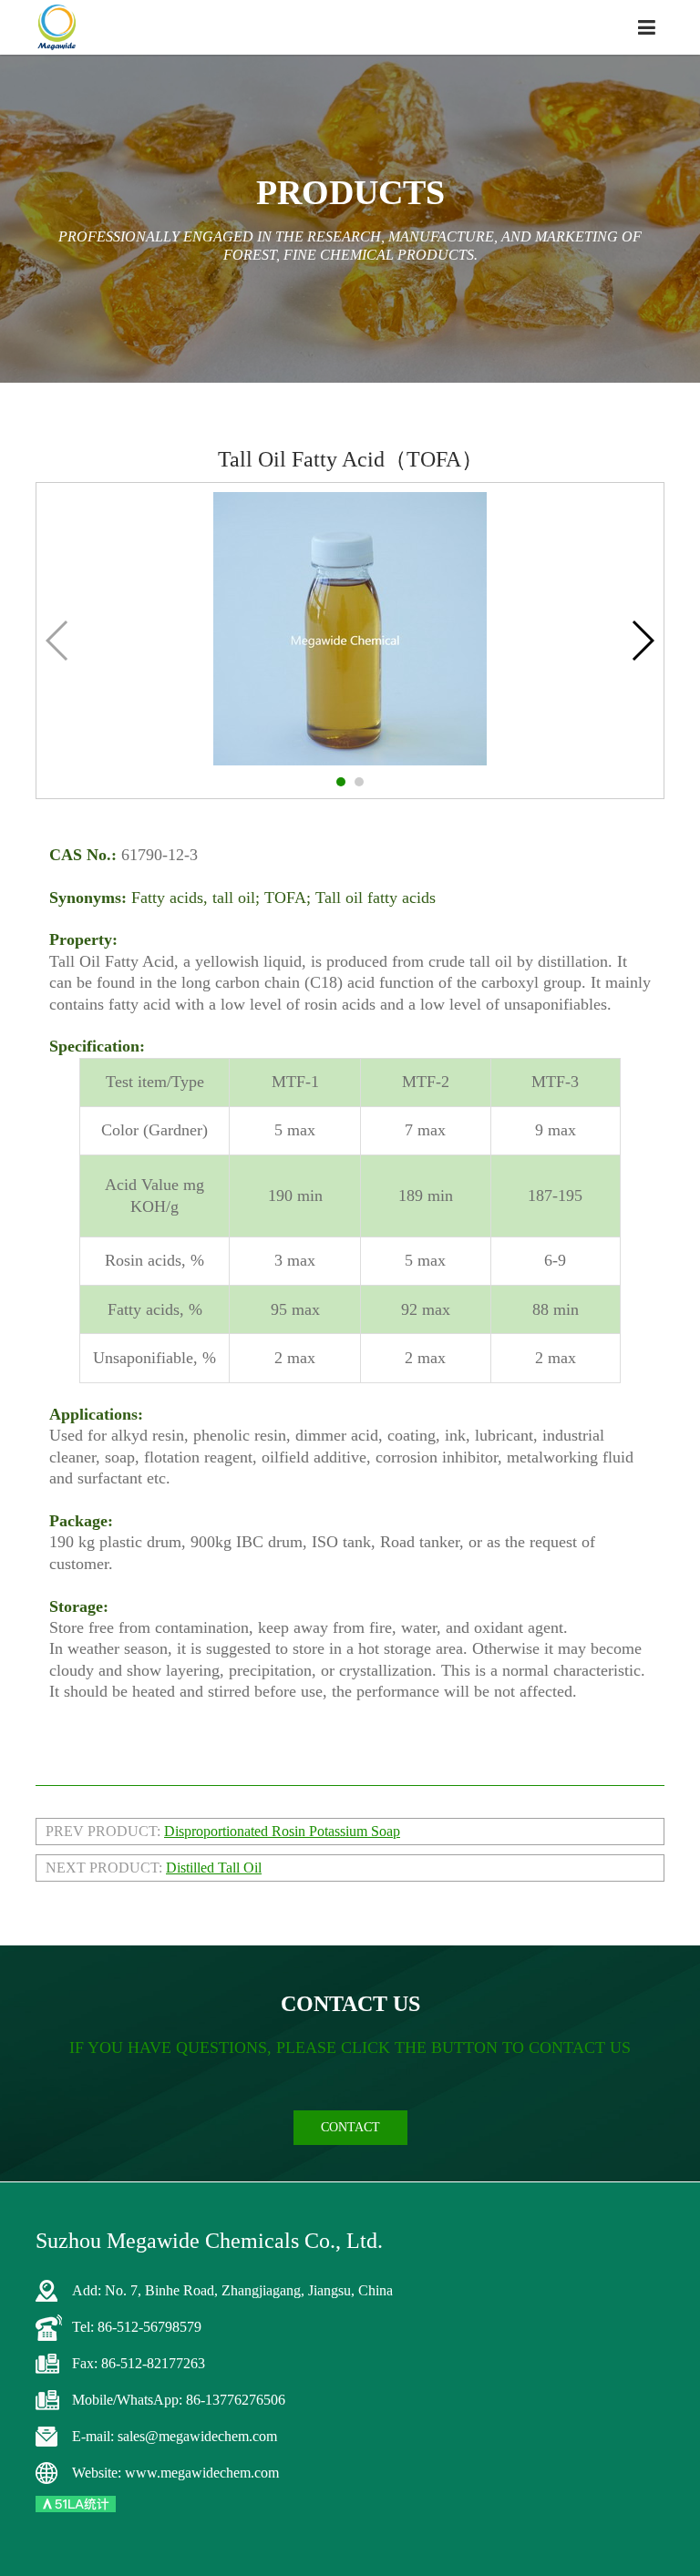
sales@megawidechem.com (197, 2436)
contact (350, 2127)
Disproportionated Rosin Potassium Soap (282, 1831)
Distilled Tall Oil (214, 1868)
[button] (341, 782)
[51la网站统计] (76, 2503)
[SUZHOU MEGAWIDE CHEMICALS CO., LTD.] (57, 27)
